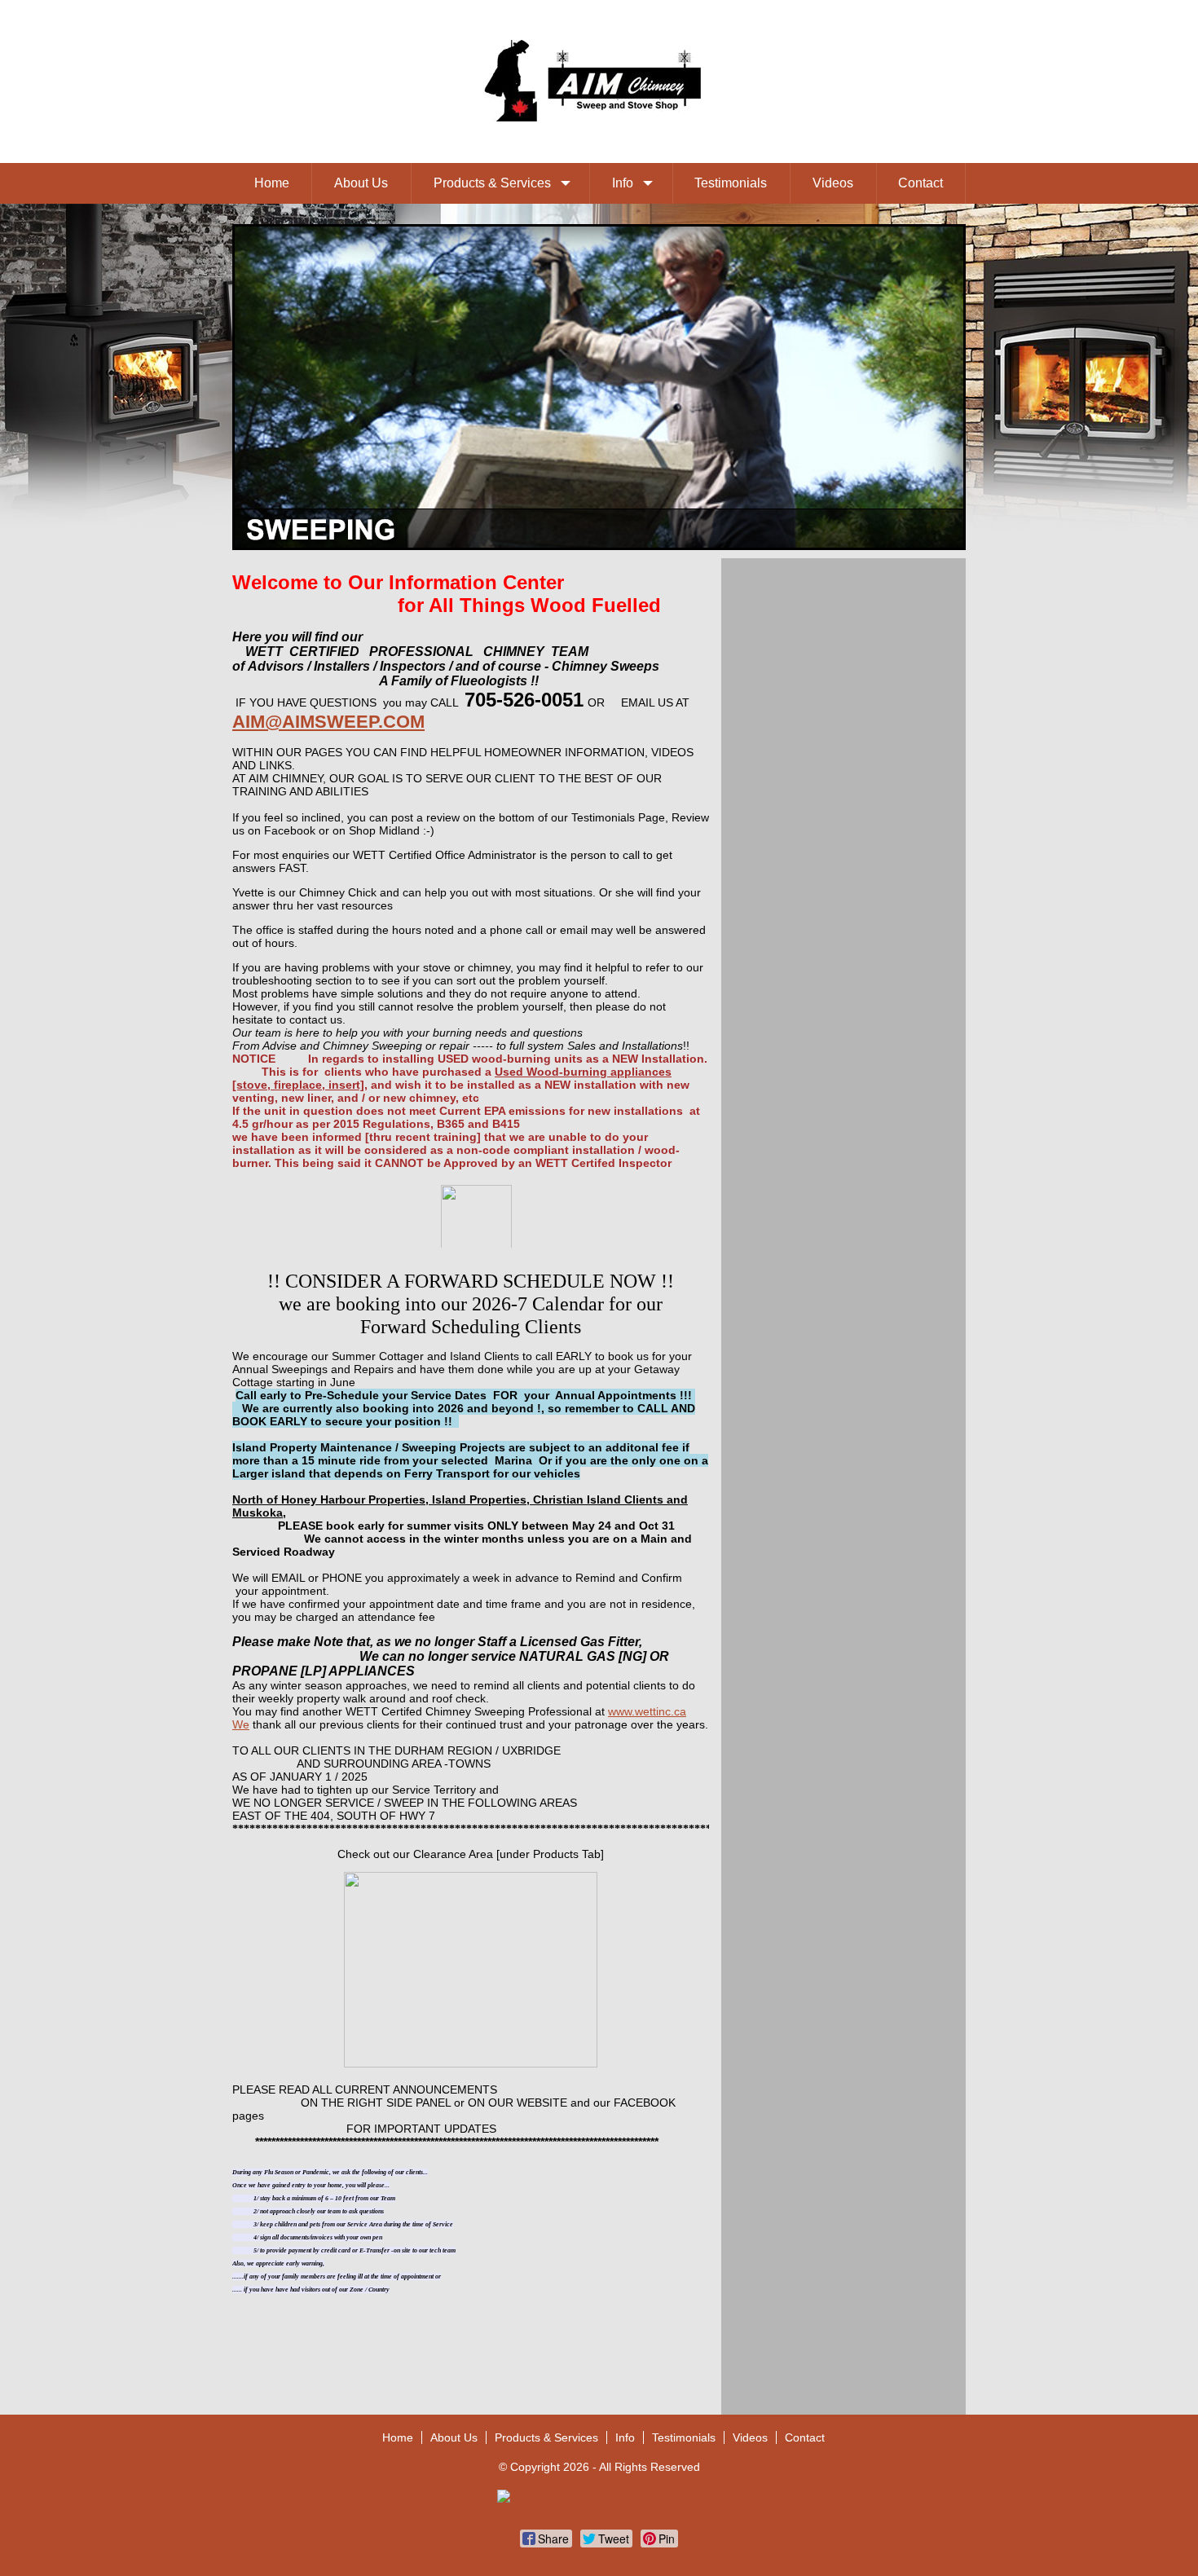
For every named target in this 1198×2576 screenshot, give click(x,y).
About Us (361, 183)
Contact (921, 183)
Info (623, 183)
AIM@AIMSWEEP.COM (328, 722)
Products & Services (492, 183)
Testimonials (731, 183)
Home (272, 183)
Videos (833, 183)
